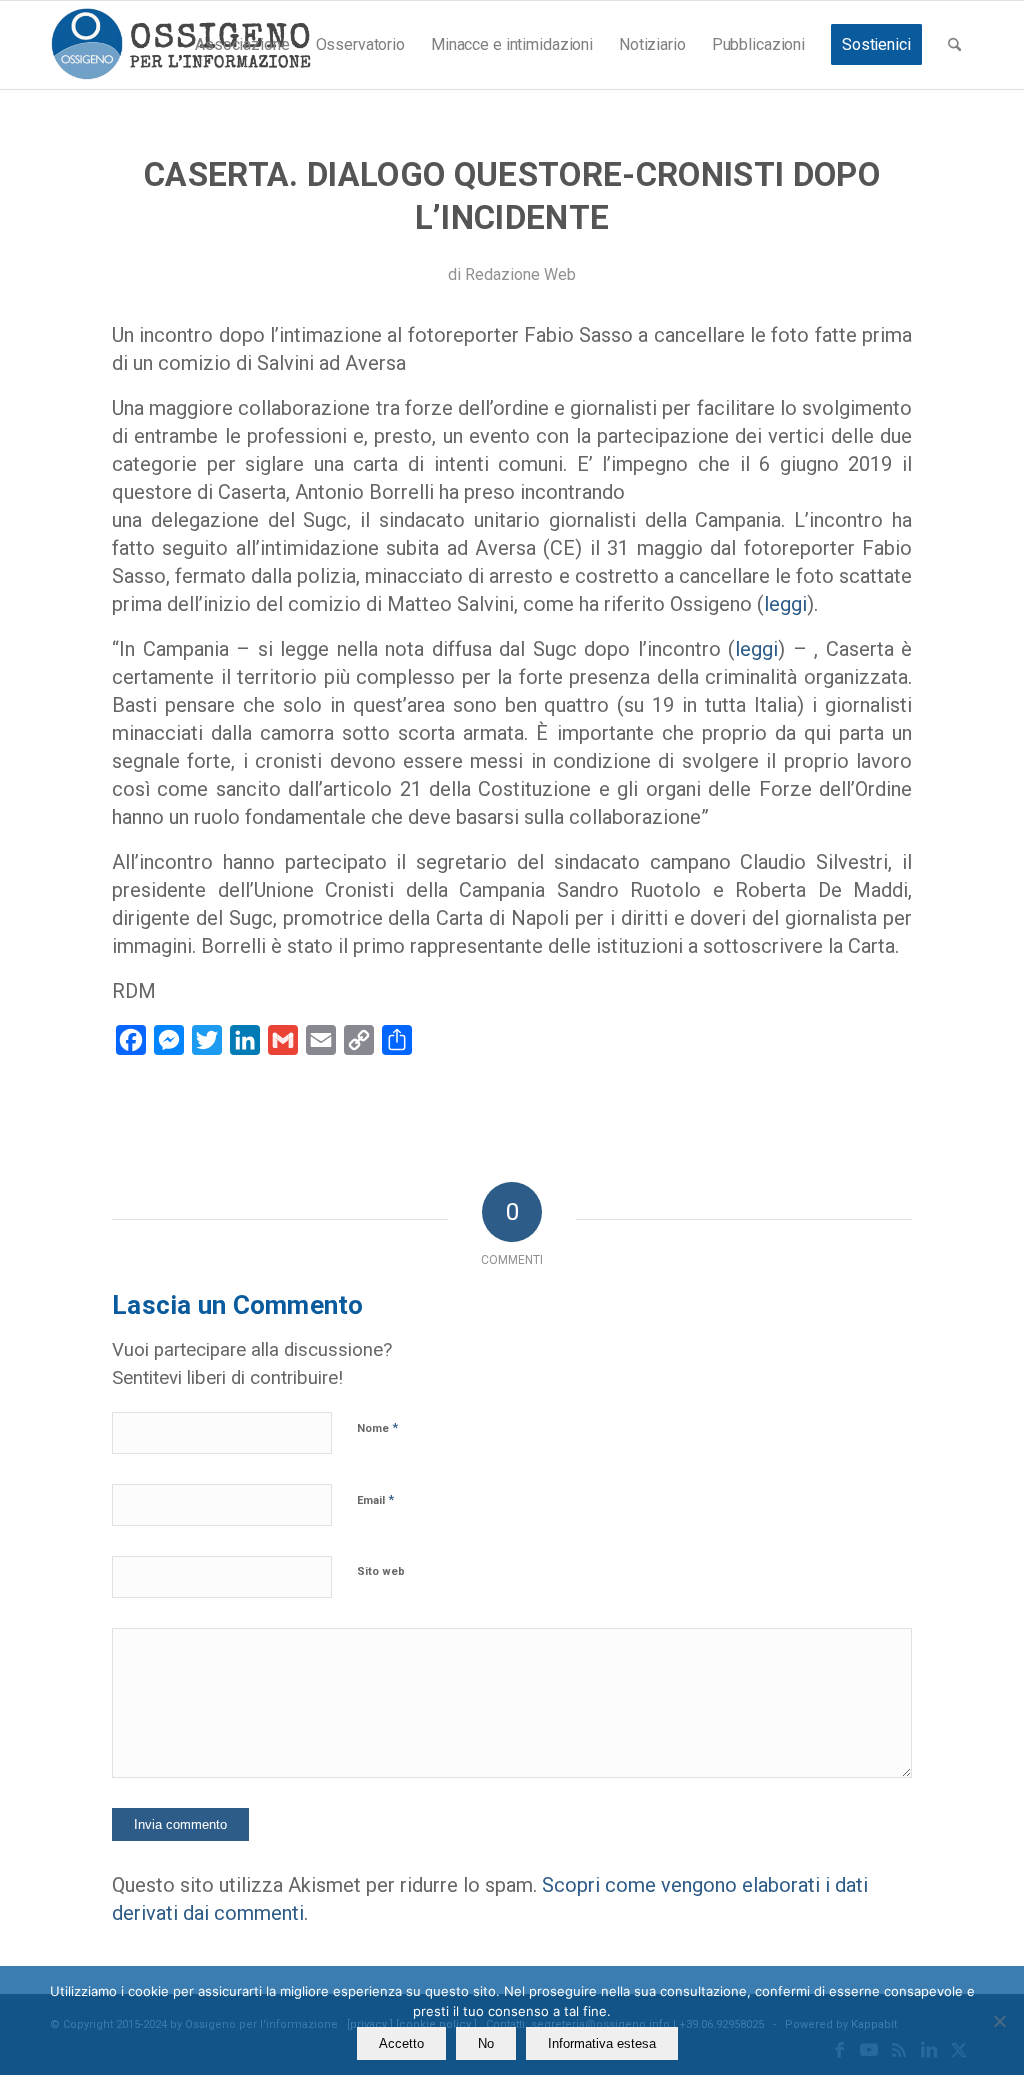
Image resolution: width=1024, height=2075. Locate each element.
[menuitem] (242, 45)
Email (375, 1499)
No (486, 2043)
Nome (377, 1427)
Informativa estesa (602, 2043)
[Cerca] (954, 45)
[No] (999, 2021)
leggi (785, 604)
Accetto (401, 2043)
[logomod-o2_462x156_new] (180, 45)
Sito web (381, 1571)
